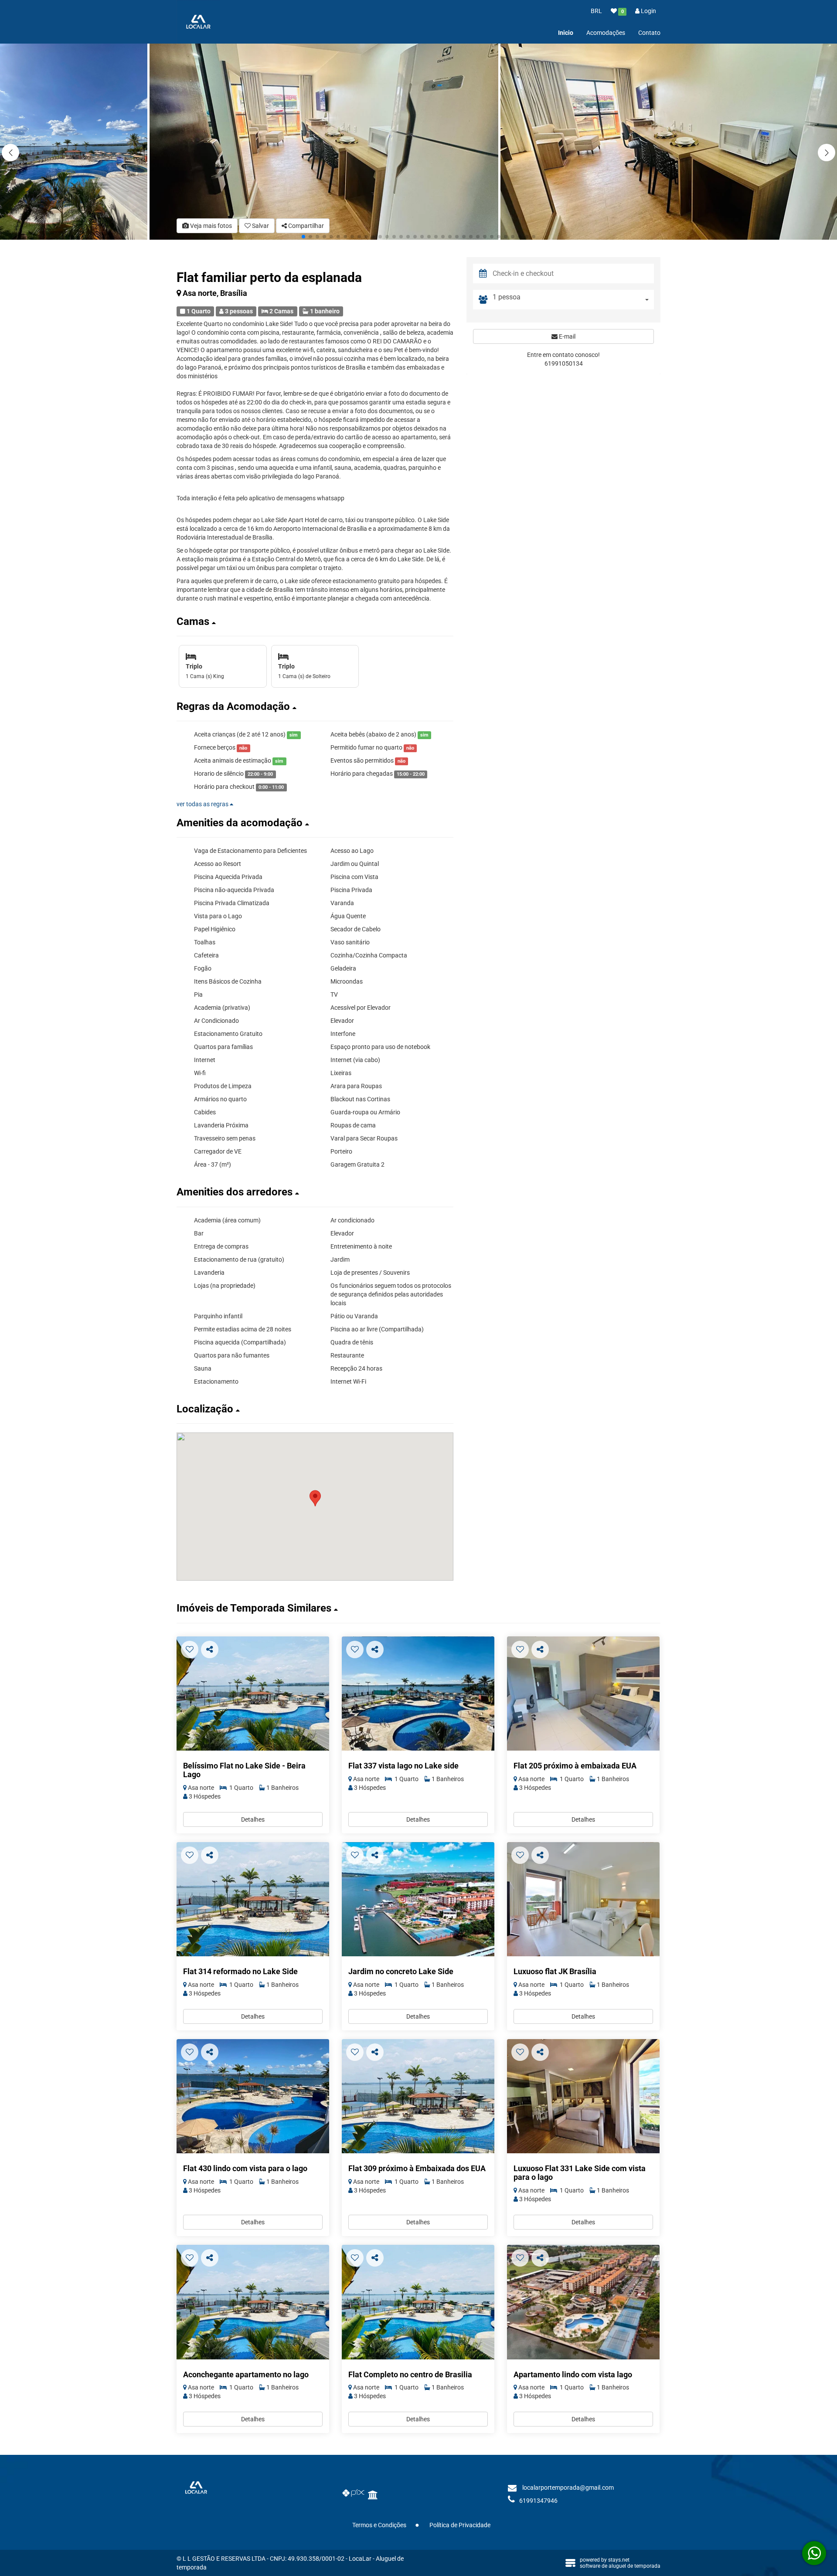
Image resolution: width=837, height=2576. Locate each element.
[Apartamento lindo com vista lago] (583, 2302)
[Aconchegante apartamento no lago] (253, 2302)
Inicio (566, 33)
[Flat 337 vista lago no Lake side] (418, 1694)
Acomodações (606, 33)
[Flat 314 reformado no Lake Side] (253, 1899)
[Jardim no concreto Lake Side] (418, 1899)
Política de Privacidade (460, 2525)
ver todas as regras (203, 804)
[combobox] (573, 300)
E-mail (567, 336)
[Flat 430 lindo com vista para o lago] (253, 2096)
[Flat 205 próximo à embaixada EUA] (583, 1694)
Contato (649, 33)
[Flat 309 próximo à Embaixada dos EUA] (418, 2096)
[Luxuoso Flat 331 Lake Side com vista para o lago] (583, 2096)
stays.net (619, 2560)
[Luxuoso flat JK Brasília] (583, 1899)
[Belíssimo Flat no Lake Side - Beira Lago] (253, 1694)
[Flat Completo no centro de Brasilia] (418, 2302)
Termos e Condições (379, 2525)
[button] (827, 153)
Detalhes (253, 1819)
